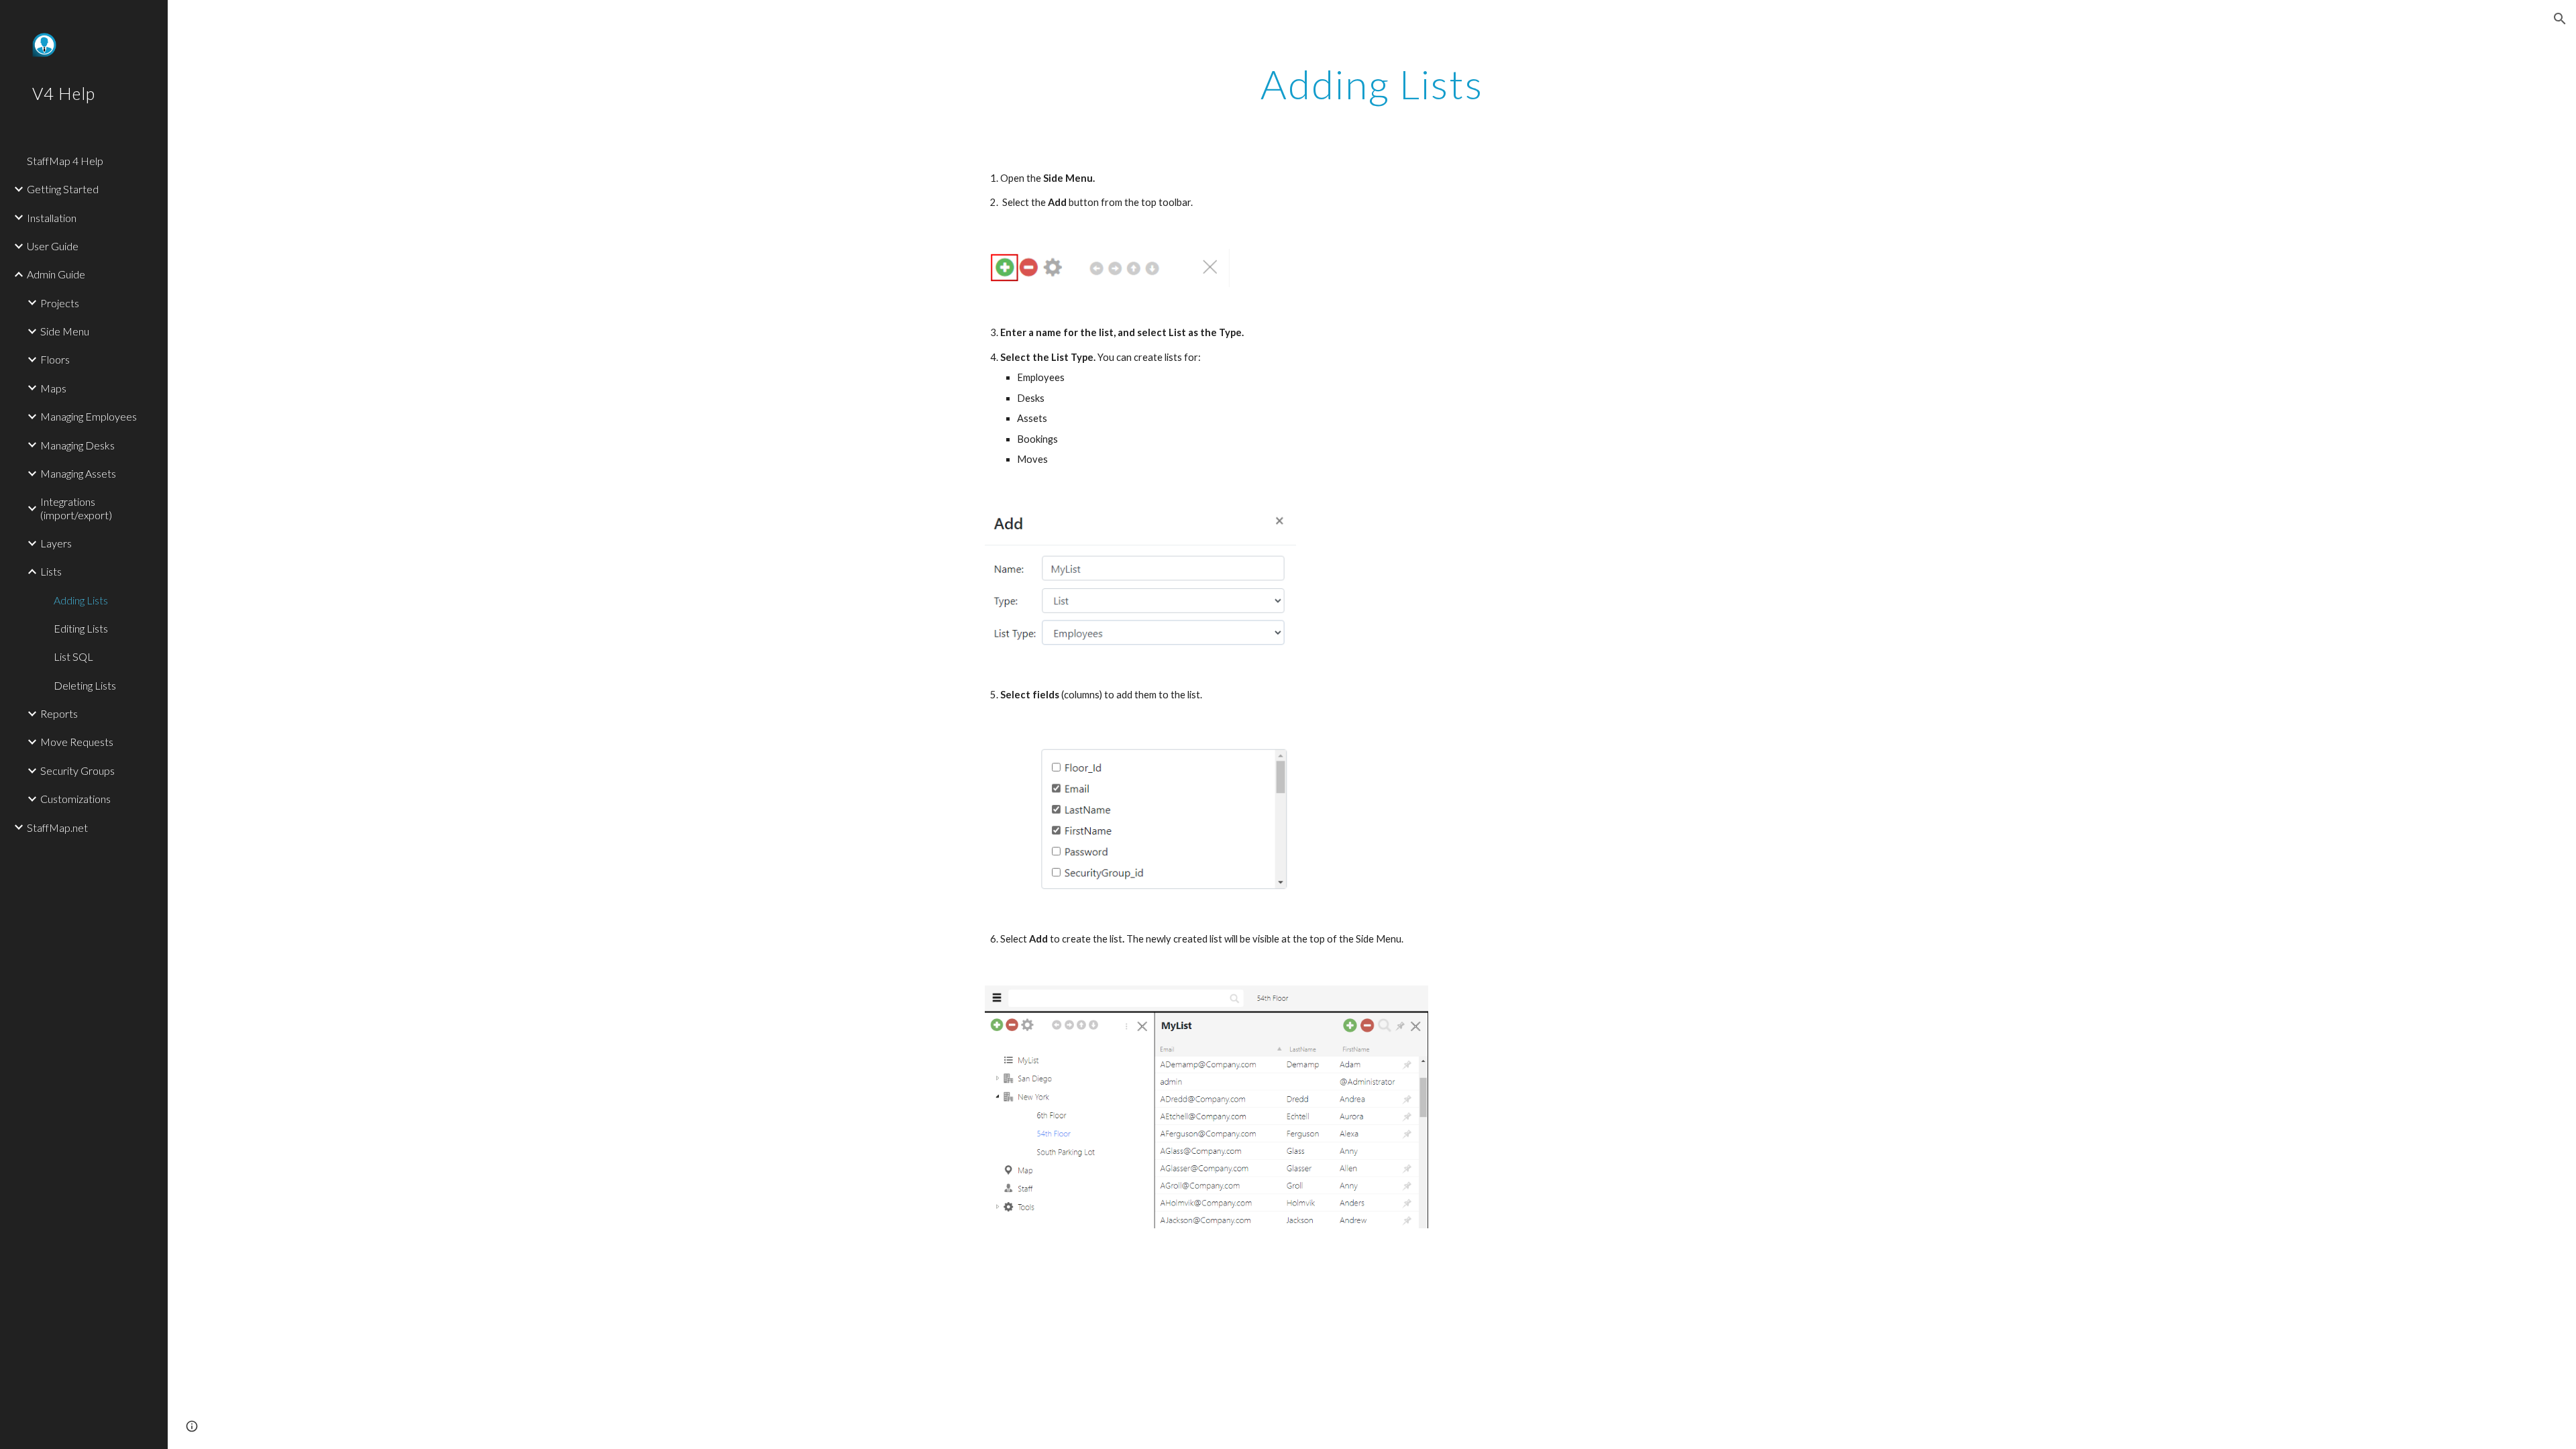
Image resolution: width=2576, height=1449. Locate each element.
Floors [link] (55, 359)
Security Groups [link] (77, 770)
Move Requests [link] (77, 742)
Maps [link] (53, 388)
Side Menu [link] (65, 331)
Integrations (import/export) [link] (76, 508)
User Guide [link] (53, 246)
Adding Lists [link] (81, 600)
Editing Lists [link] (81, 628)
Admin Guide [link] (56, 274)
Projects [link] (60, 303)
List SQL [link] (73, 656)
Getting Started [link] (63, 189)
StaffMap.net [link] (57, 827)
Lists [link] (51, 571)
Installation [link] (52, 218)
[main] (1372, 84)
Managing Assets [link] (78, 473)
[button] (2560, 19)
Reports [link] (59, 713)
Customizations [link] (75, 799)
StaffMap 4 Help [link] (65, 161)
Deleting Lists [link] (85, 685)
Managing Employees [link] (89, 416)
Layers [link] (56, 543)
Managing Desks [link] (77, 445)
